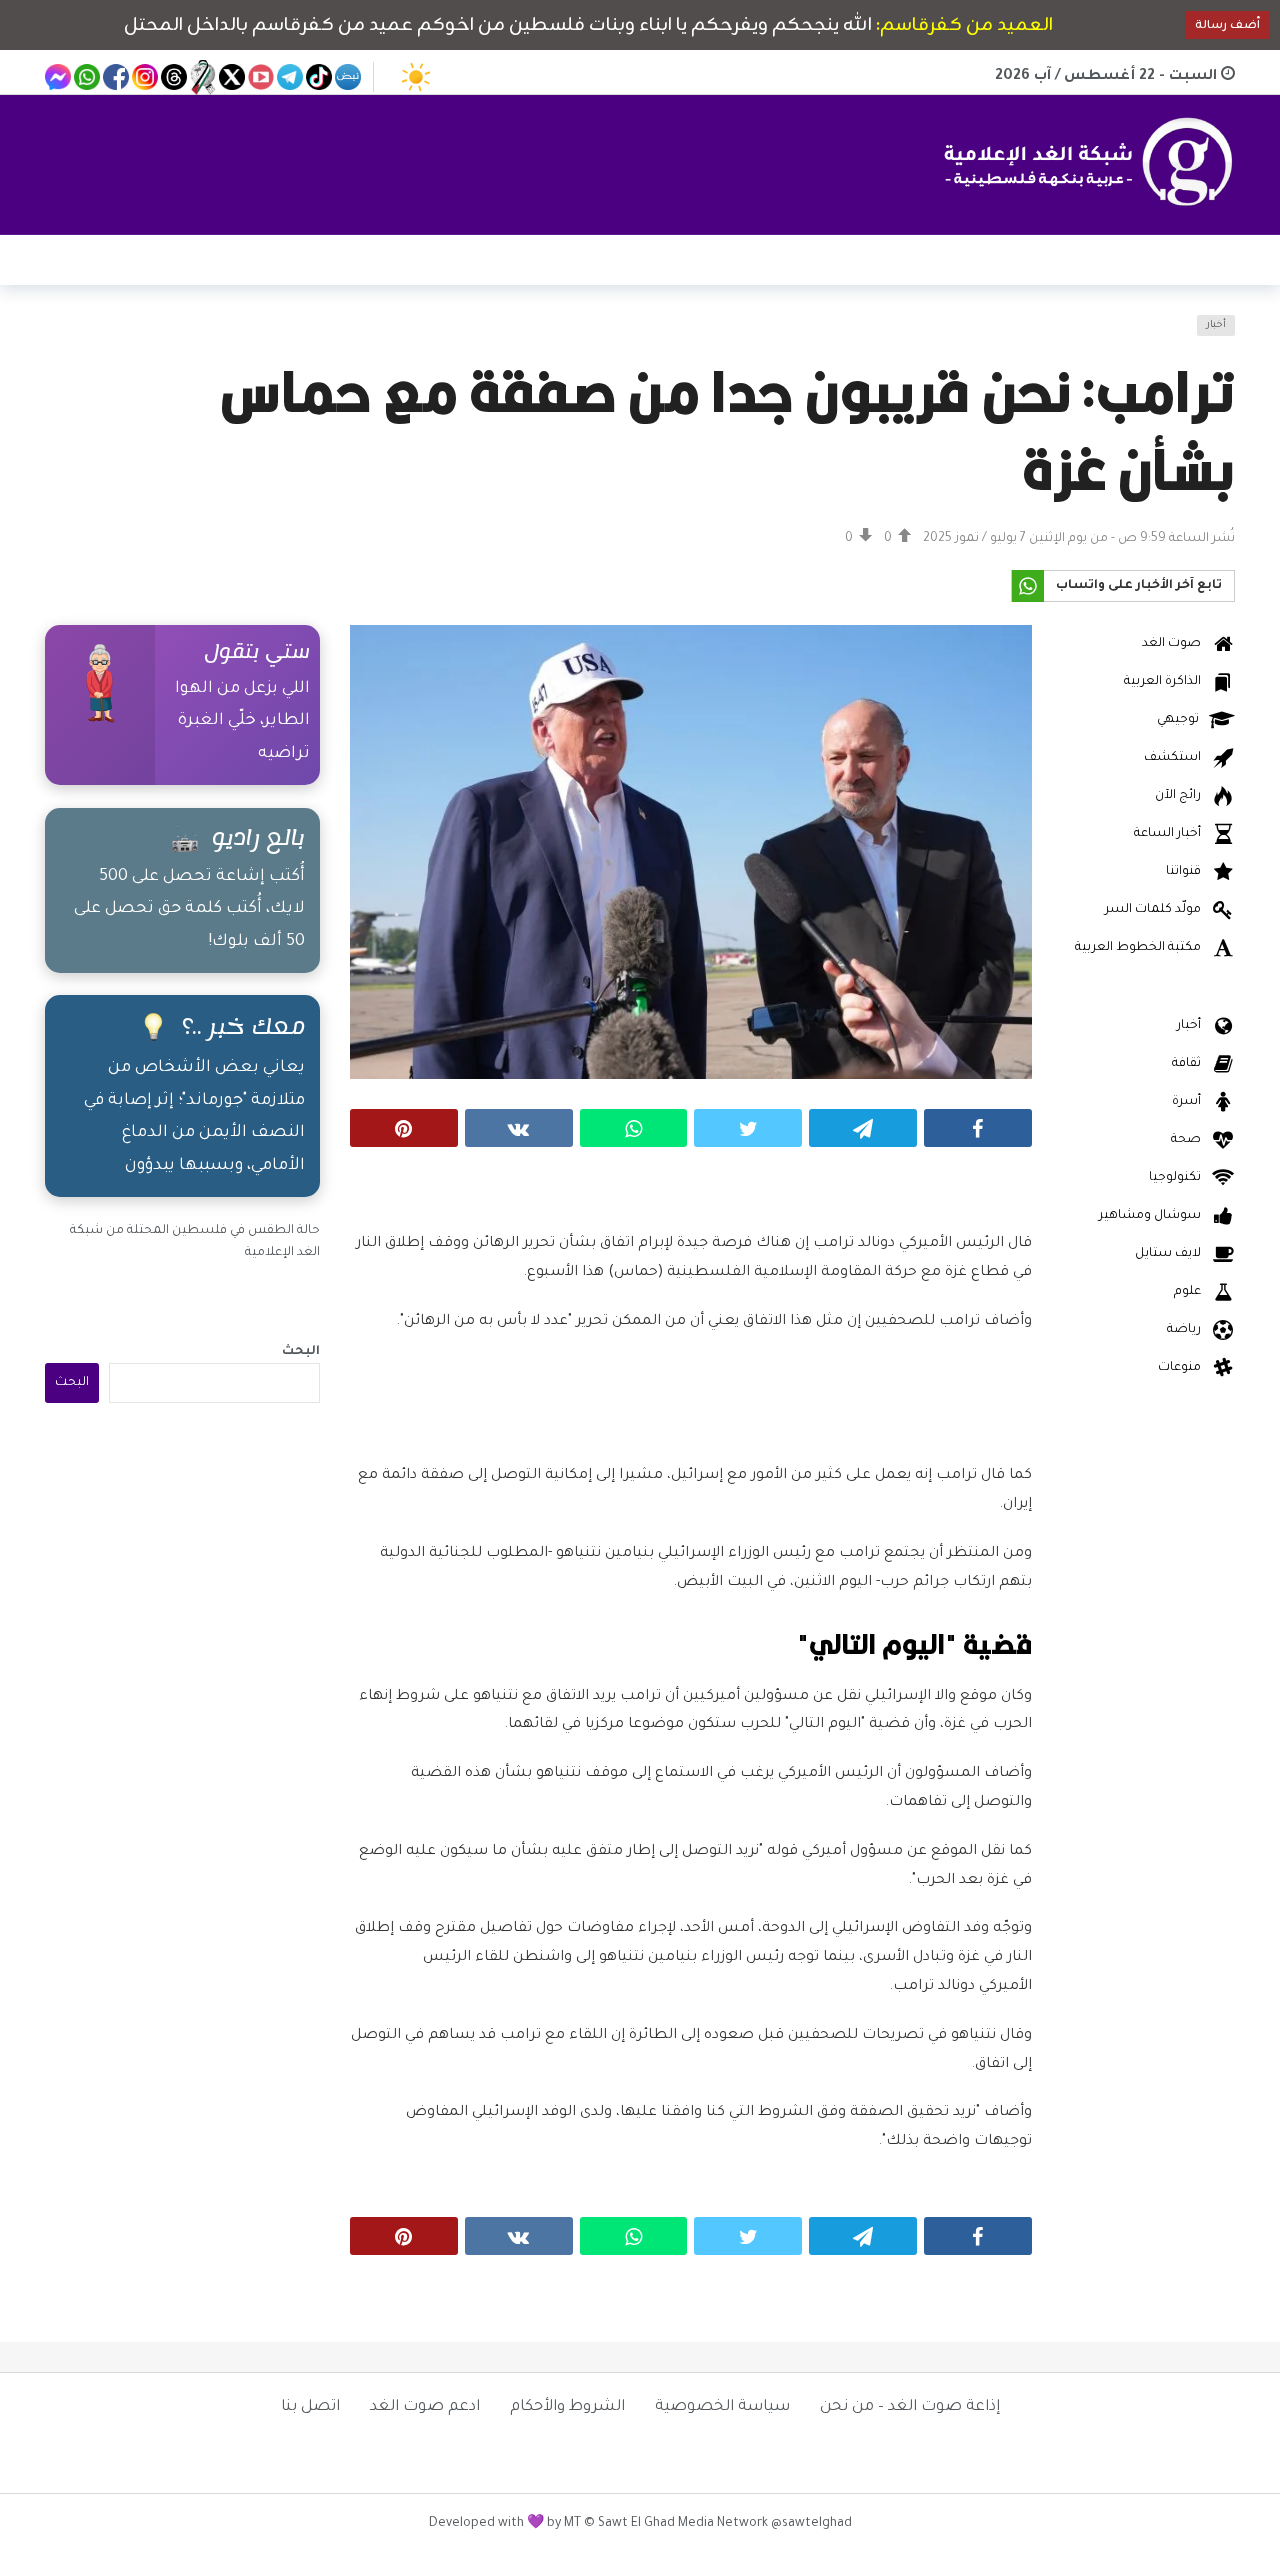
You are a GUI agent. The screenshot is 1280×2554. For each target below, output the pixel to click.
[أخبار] (72, 337)
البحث (301, 1352)
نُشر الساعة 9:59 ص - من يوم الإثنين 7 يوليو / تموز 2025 (1079, 539)
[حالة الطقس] (416, 77)
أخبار (1216, 325)
